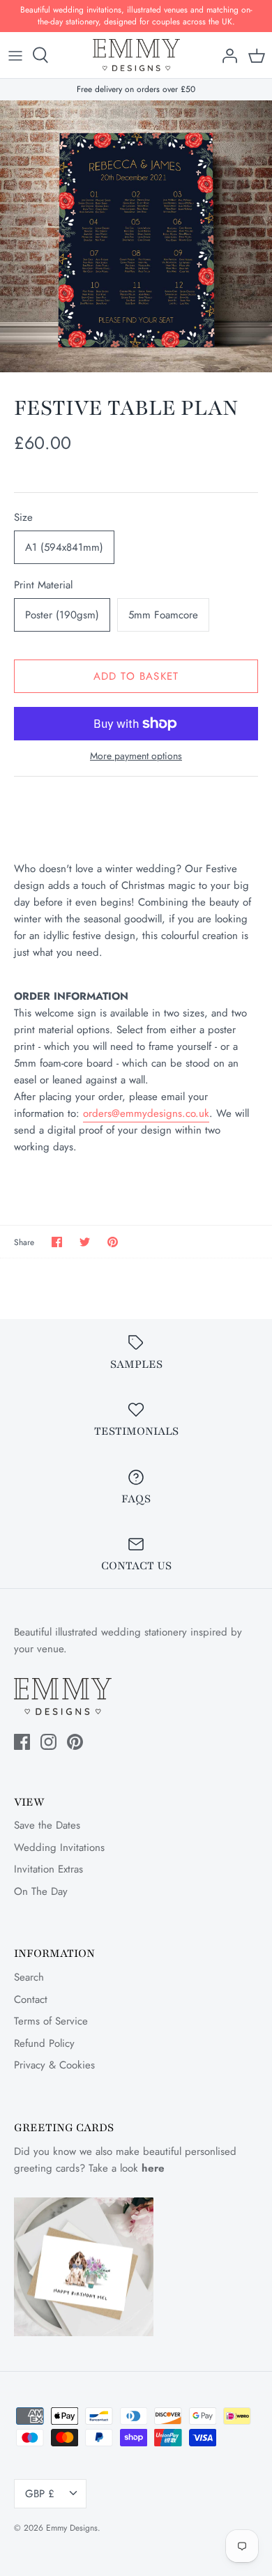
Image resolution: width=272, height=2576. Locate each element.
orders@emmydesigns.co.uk (146, 1113)
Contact (31, 1999)
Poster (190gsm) (62, 615)
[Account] (226, 55)
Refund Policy (44, 2043)
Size (23, 518)
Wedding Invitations (59, 1847)
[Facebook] (22, 1742)
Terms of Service (51, 2021)
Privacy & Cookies (54, 2065)
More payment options (136, 756)
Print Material (43, 585)
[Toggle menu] (15, 55)
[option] (136, 236)
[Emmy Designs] (136, 55)
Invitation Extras (48, 1869)
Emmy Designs (72, 2528)
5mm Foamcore (163, 615)
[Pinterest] (75, 1742)
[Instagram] (48, 1742)
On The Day (41, 1891)
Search (29, 1977)
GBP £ (40, 2494)
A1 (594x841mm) (64, 547)
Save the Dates (47, 1825)
